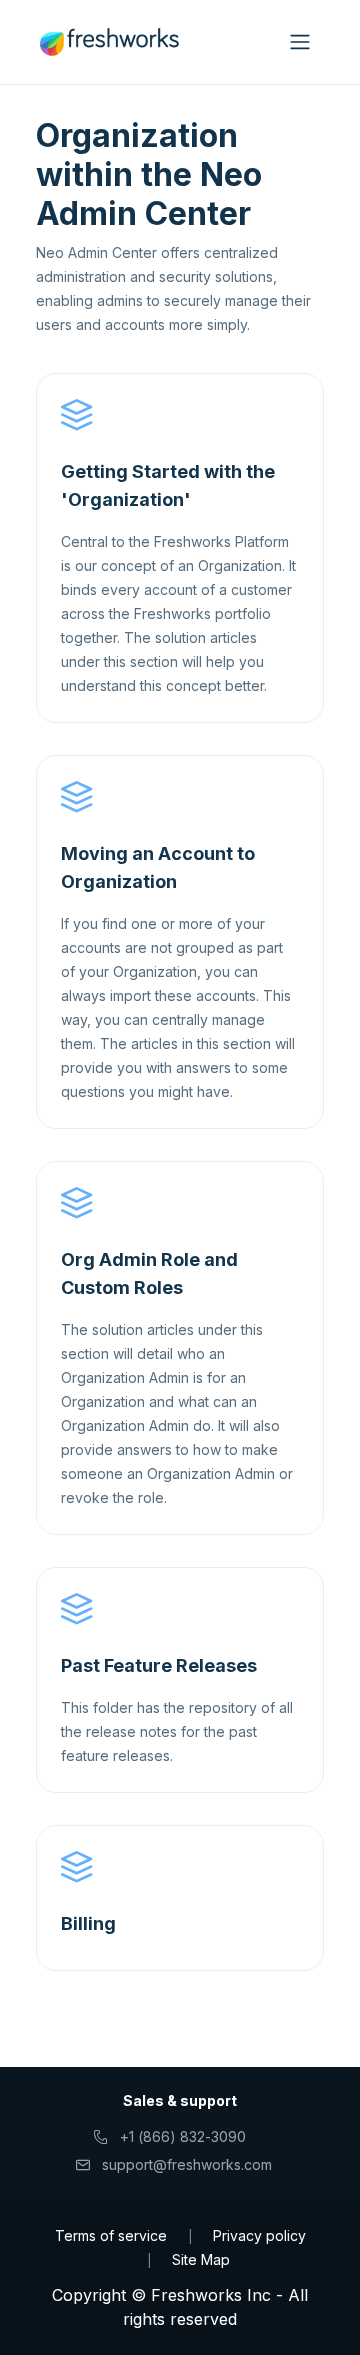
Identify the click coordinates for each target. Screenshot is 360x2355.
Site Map (201, 2259)
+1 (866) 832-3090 (183, 2136)
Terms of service (111, 2235)
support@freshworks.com (187, 2164)
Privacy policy (259, 2235)
